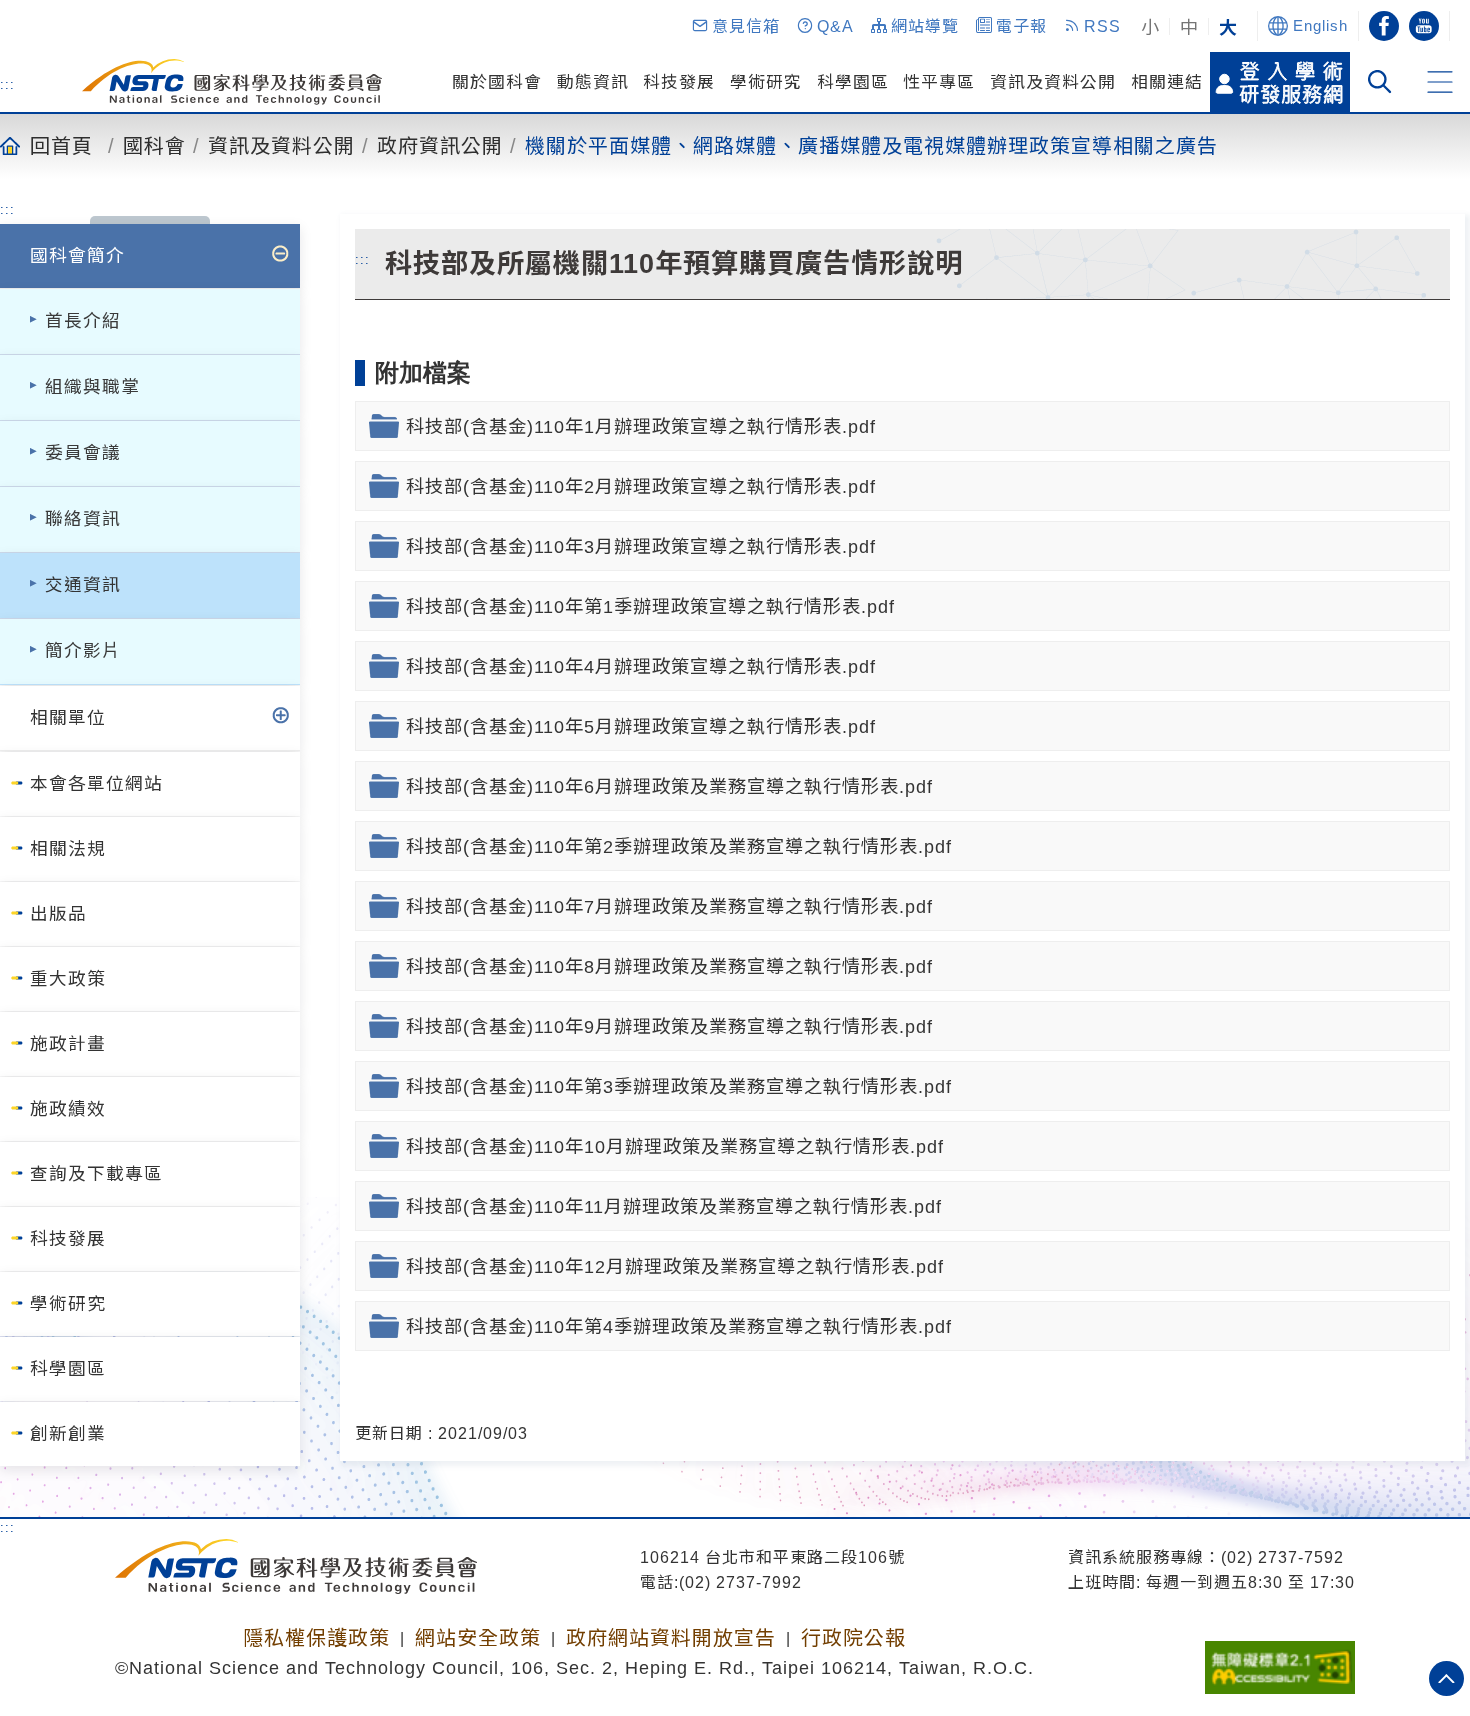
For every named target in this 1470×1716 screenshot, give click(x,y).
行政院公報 (853, 1638)
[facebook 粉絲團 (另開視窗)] (1384, 26)
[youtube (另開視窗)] (1424, 26)
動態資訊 (593, 82)
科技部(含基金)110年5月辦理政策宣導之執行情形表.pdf (641, 726)
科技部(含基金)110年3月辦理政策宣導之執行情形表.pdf (641, 546)
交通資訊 (83, 585)
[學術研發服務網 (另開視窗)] (1280, 82)
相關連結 (1167, 82)
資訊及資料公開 (1053, 82)
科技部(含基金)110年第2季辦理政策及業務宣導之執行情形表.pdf (679, 846)
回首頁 (61, 145)
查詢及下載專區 (96, 1174)
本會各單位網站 (96, 784)
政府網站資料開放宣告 (671, 1638)
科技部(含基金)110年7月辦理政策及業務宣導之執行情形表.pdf (669, 906)
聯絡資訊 (83, 519)
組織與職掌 (92, 387)
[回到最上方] (1446, 1678)
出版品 (58, 914)
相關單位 (68, 718)
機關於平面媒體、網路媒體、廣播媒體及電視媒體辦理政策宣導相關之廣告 (871, 145)
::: (7, 84)
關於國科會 (497, 82)
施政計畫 (68, 1044)
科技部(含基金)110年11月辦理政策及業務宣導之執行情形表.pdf (674, 1206)
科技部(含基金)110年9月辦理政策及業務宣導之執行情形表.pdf (669, 1026)
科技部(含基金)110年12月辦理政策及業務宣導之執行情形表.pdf (675, 1266)
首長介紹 (83, 321)
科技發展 (679, 82)
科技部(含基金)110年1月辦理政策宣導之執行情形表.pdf (641, 426)
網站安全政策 (478, 1638)
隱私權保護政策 (316, 1638)
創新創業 (68, 1434)
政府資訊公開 (440, 145)
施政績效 (68, 1109)
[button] (735, 26)
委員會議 (83, 453)
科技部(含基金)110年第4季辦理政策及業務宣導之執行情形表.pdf (679, 1326)
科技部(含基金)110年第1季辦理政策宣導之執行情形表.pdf (650, 606)
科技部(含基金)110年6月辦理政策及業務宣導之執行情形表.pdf (669, 786)
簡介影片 (83, 651)
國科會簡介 (77, 256)
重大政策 (68, 979)
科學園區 (853, 82)
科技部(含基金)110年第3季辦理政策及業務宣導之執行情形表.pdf (679, 1086)
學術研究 (766, 82)
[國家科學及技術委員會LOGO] (232, 82)
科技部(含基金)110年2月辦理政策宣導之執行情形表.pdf (641, 486)
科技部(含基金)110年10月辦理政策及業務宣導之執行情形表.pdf (675, 1146)
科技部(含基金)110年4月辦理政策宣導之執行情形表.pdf (641, 666)
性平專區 (939, 82)
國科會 (154, 145)
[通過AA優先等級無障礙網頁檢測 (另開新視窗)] (1280, 1661)
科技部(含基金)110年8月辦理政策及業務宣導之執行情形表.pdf (669, 966)
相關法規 (68, 849)
